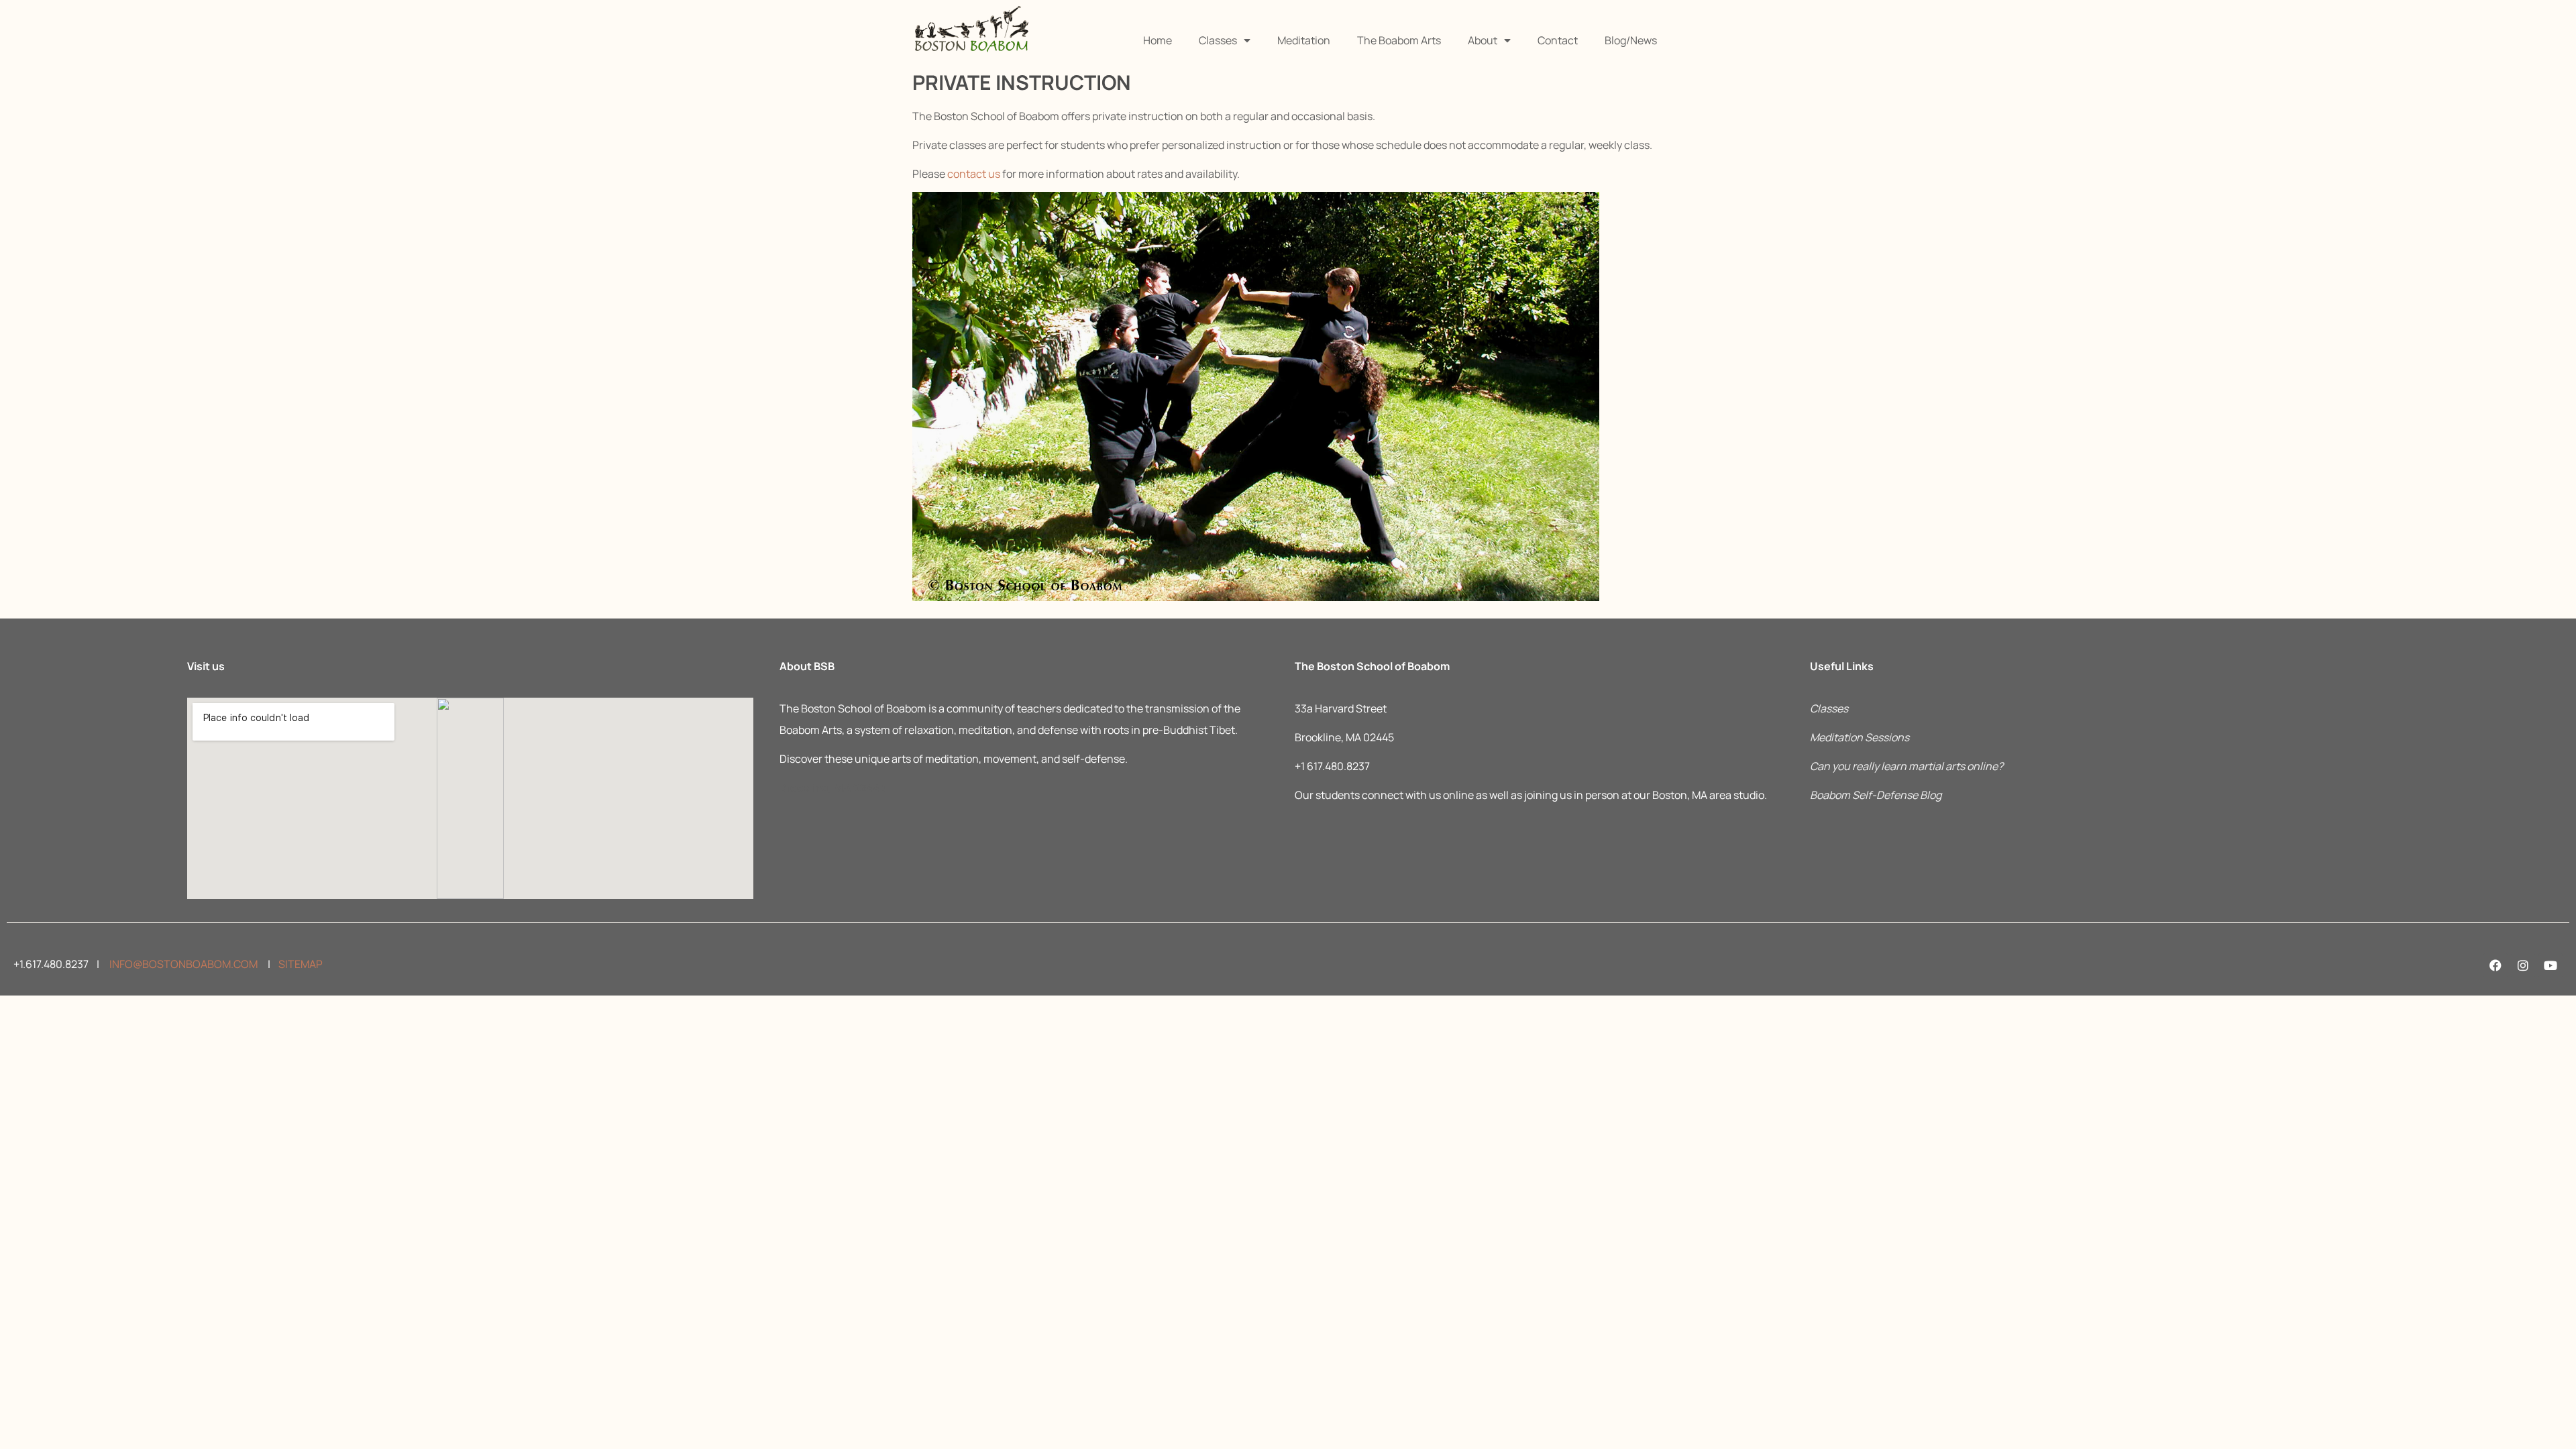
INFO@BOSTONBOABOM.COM (182, 964)
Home (1158, 40)
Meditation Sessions (1860, 737)
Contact (1558, 40)
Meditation (1304, 40)
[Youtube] (2551, 965)
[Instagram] (2523, 965)
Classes (1218, 40)
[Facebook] (2495, 965)
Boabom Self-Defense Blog (1876, 795)
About (1483, 40)
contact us (974, 174)
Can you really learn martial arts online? (1907, 766)
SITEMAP (301, 964)
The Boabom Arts (1399, 40)
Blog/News (1631, 40)
